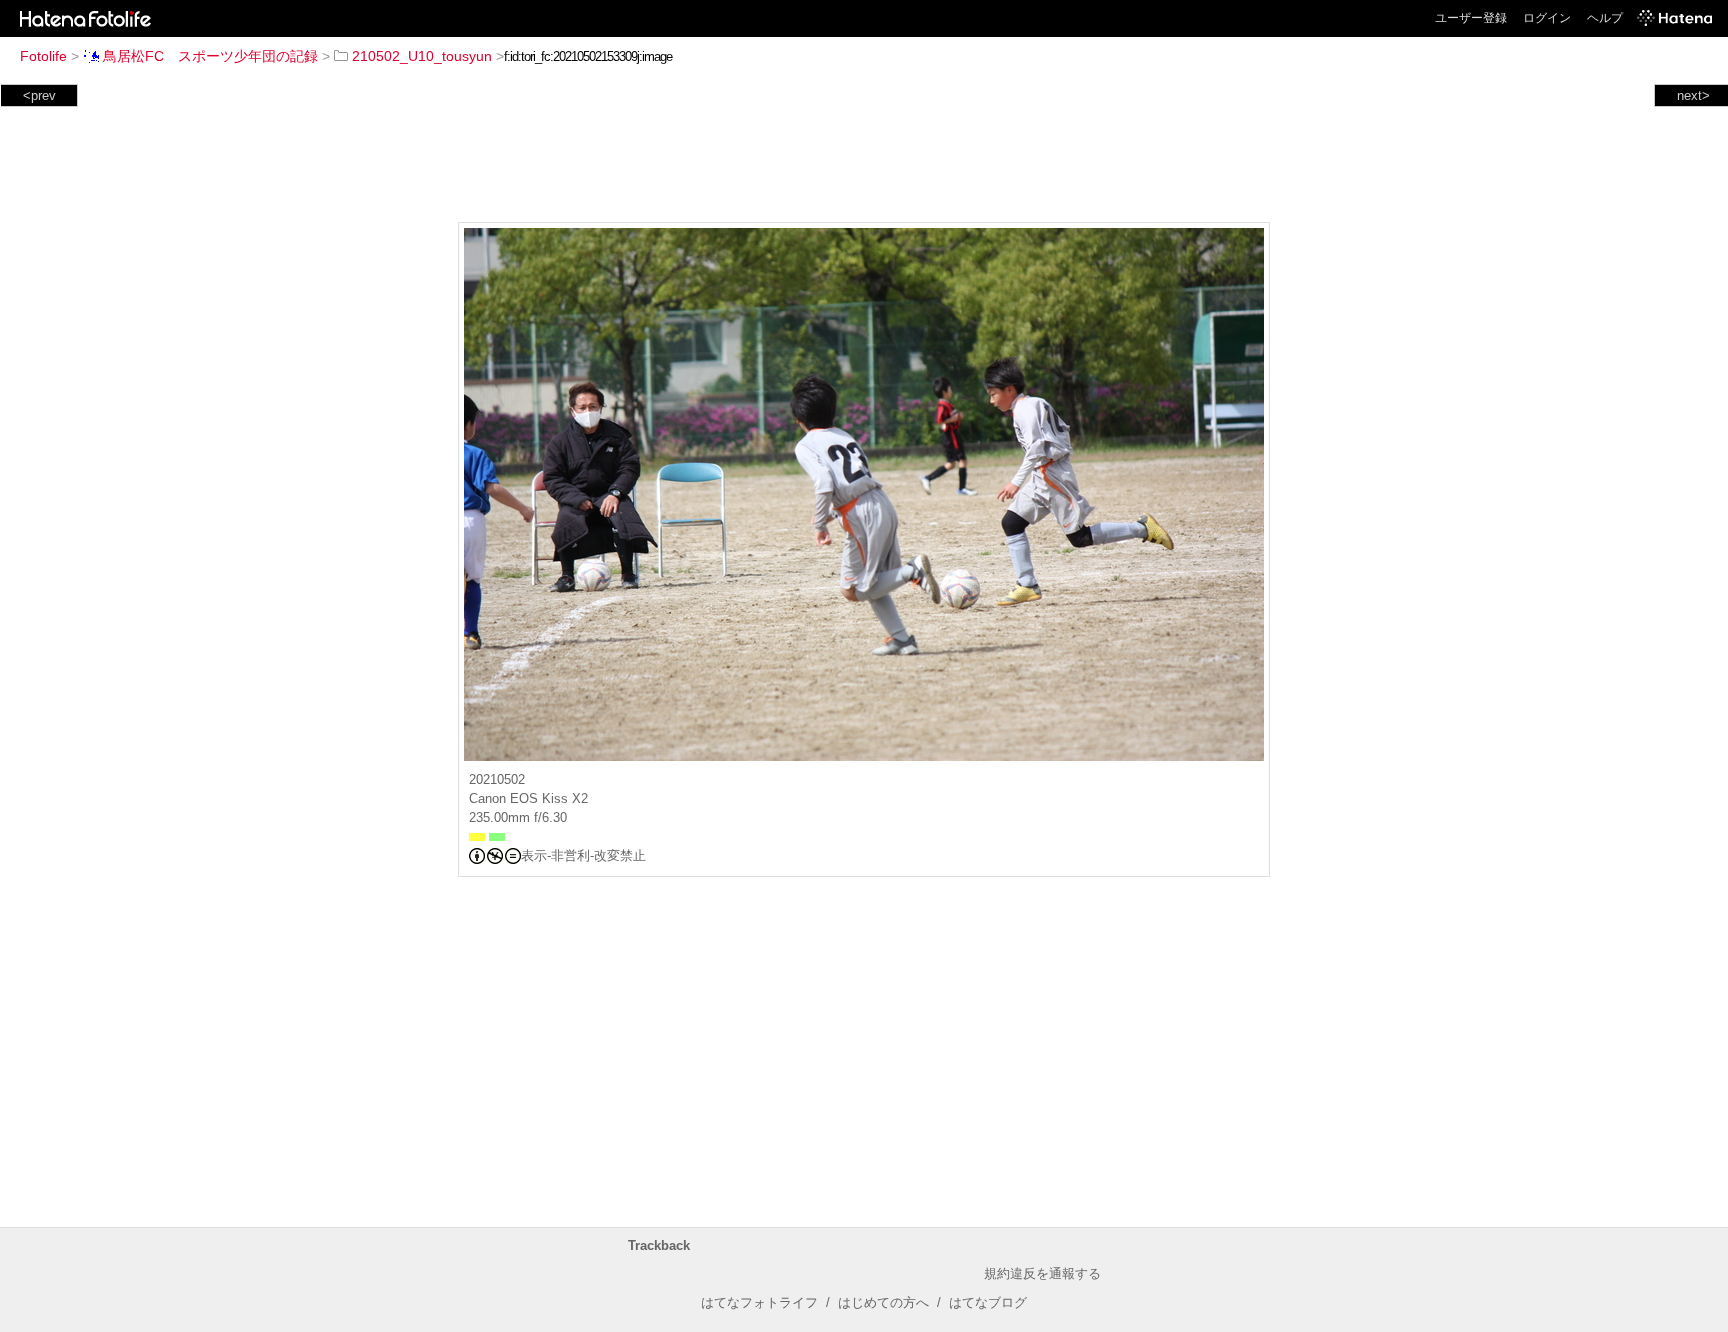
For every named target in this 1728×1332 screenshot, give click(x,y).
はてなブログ (988, 1302)
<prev (39, 95)
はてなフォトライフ (759, 1302)
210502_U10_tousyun (422, 56)
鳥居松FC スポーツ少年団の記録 (210, 56)
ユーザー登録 (1471, 18)
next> (1693, 95)
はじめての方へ (883, 1302)
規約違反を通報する (1042, 1273)
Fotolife (43, 56)
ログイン (1547, 18)
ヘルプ (1605, 18)
